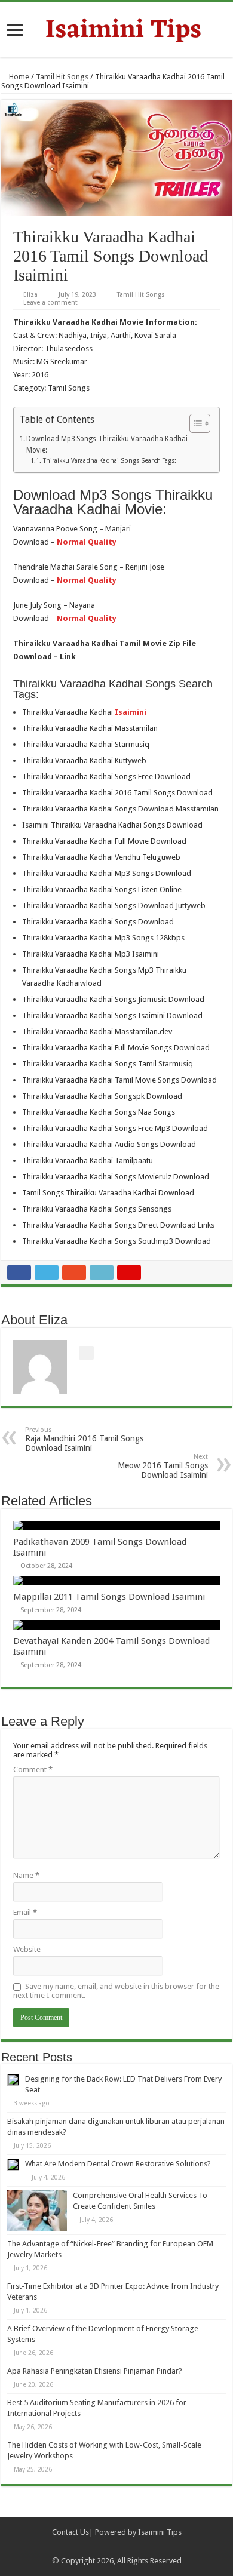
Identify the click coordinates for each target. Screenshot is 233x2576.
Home (18, 77)
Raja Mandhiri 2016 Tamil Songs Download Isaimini (84, 1439)
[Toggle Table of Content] (194, 423)
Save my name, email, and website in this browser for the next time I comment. (116, 1991)
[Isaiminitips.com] (116, 28)
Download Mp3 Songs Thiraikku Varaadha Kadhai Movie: (107, 445)
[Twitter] (111, 2547)
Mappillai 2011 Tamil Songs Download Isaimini (109, 1597)
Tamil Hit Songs (62, 77)
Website (27, 1949)
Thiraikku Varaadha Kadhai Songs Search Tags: (109, 461)
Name (26, 1875)
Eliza (30, 295)
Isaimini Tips (160, 2532)
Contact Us (70, 2532)
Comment (33, 1770)
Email (25, 1912)
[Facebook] (99, 2547)
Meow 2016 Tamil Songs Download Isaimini (163, 1466)
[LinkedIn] (134, 2547)
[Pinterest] (122, 2547)
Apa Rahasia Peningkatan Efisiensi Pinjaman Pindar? (95, 2371)
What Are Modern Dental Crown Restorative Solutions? (118, 2164)
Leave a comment (50, 302)
